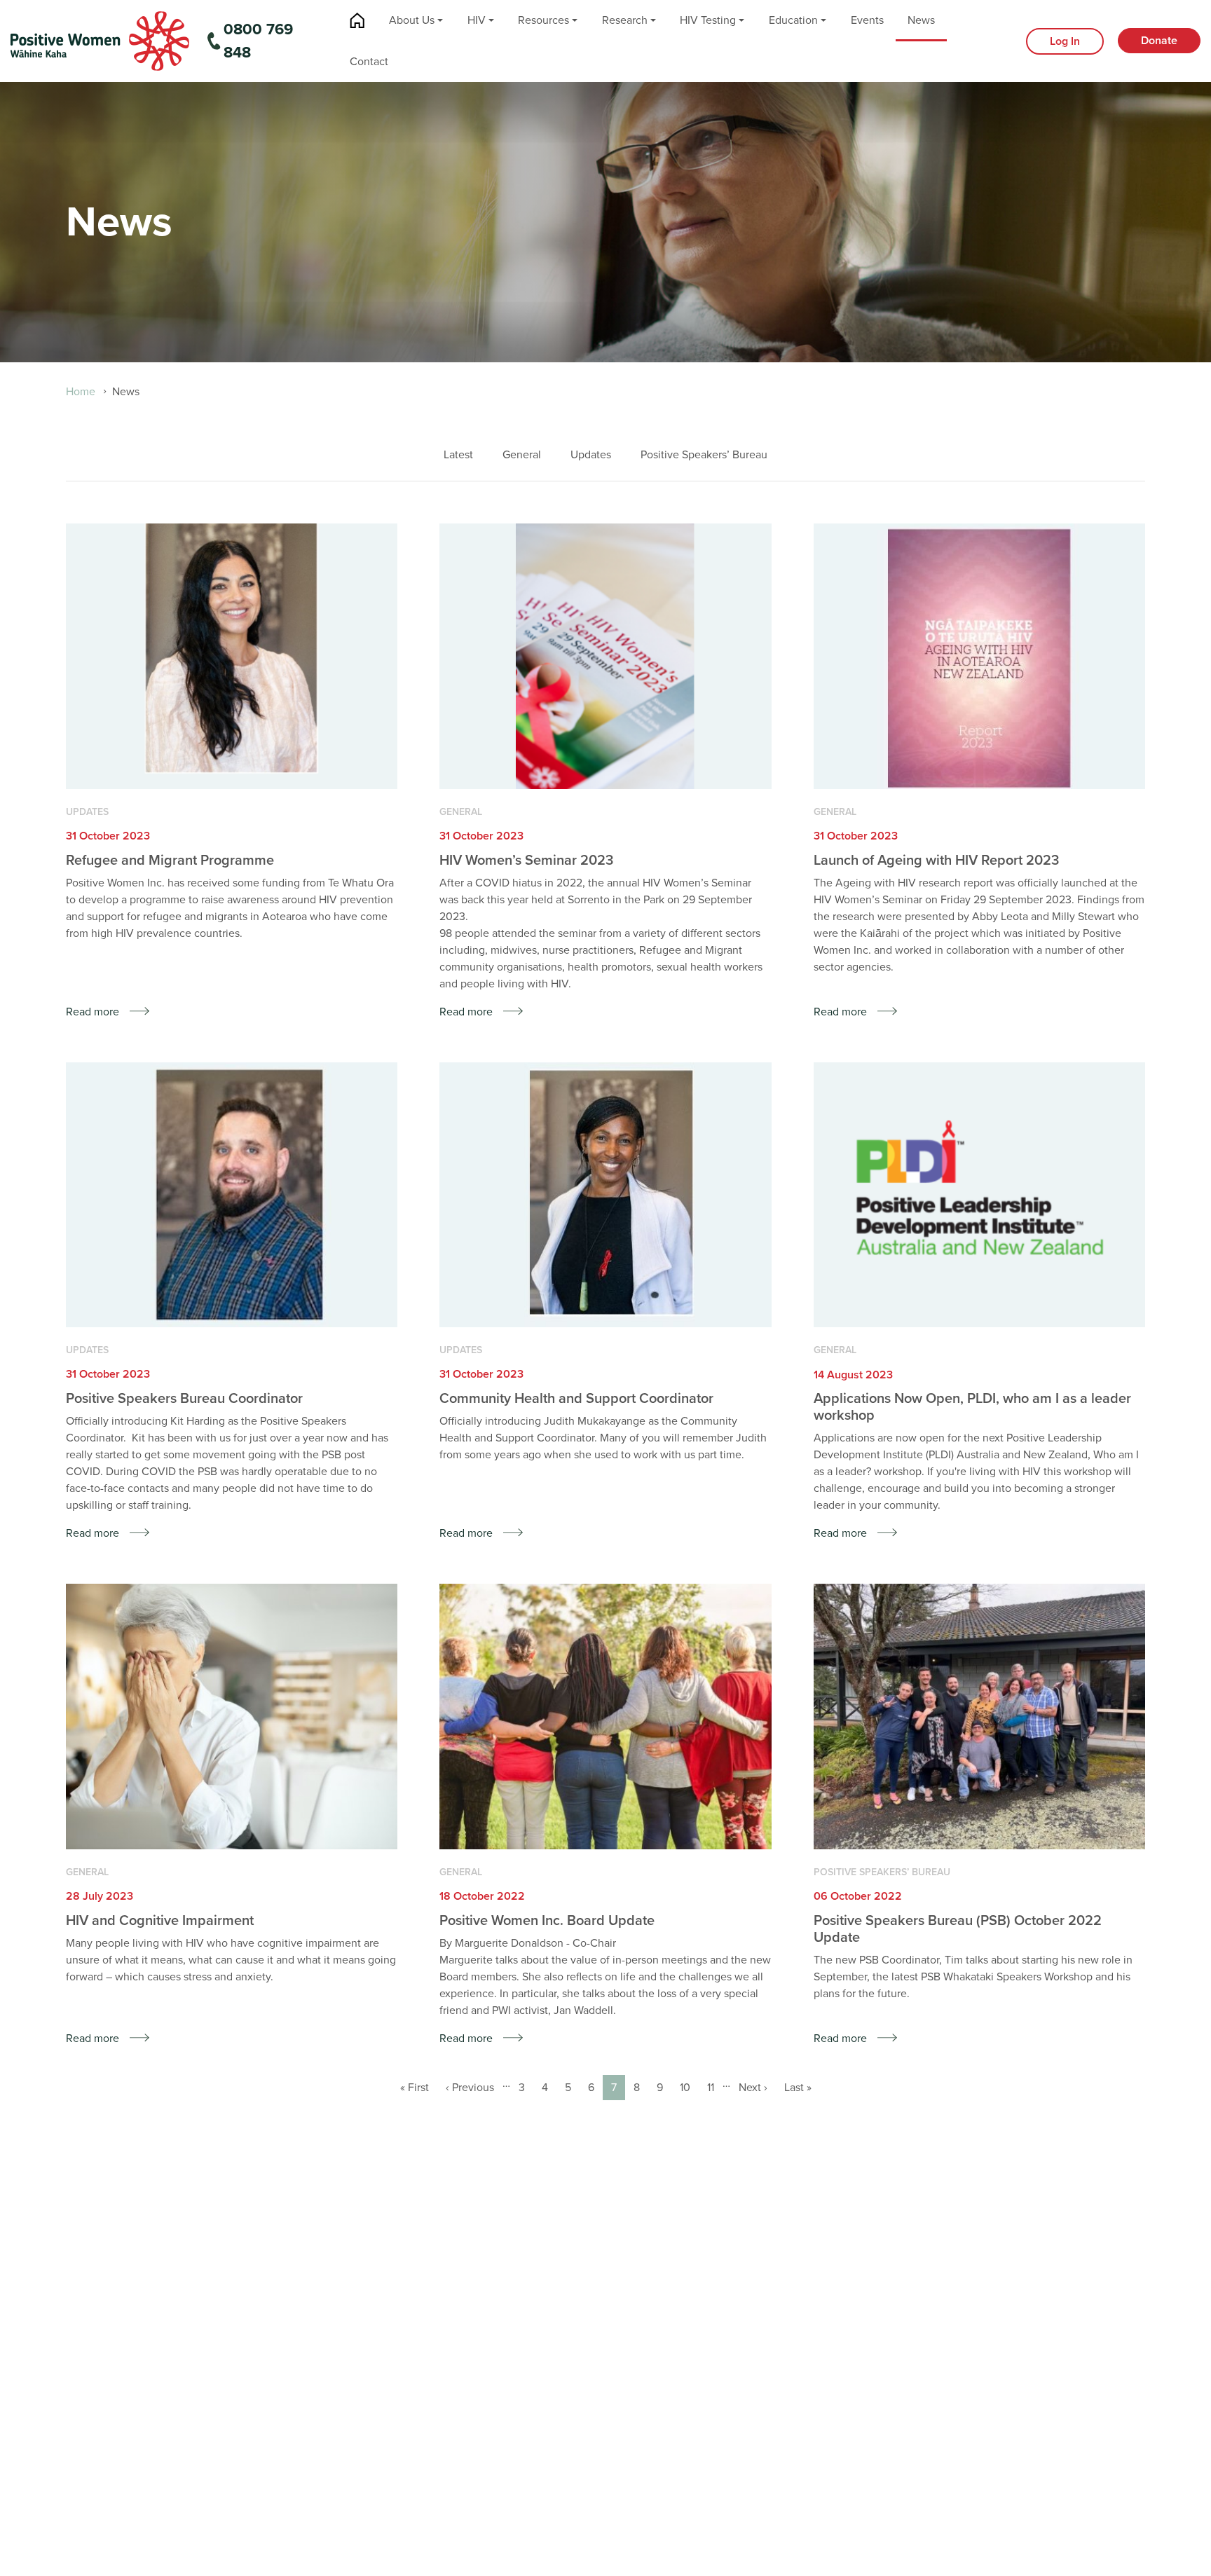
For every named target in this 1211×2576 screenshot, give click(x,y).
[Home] (100, 40)
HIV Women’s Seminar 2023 (526, 861)
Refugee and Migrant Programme (170, 861)
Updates (591, 455)
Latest (458, 455)
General (522, 455)
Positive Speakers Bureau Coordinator (184, 1399)
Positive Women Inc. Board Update (547, 1921)
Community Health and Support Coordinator (576, 1399)
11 (715, 2088)
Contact (369, 62)
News (921, 20)
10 (689, 2088)
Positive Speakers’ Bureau (704, 455)
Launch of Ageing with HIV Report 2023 (936, 861)
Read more (93, 1012)
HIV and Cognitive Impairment (160, 1921)
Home (357, 21)
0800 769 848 (258, 41)
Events (867, 20)
